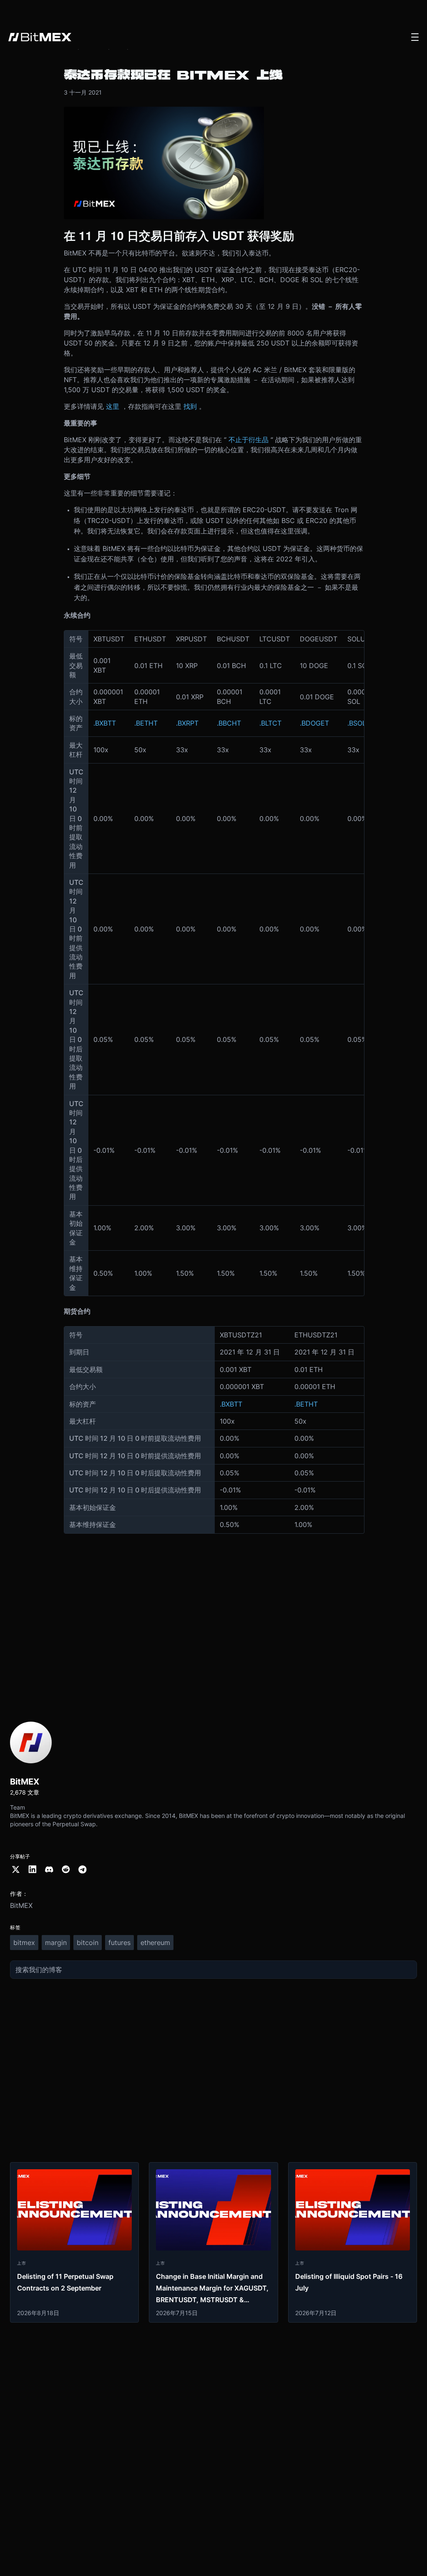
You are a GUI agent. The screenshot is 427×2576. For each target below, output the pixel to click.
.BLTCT (270, 723)
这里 (113, 406)
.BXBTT (105, 723)
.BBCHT (229, 723)
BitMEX (21, 1905)
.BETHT (146, 723)
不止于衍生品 (249, 440)
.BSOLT (358, 723)
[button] (415, 37)
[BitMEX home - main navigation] (40, 37)
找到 (190, 406)
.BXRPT (187, 723)
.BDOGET (314, 723)
